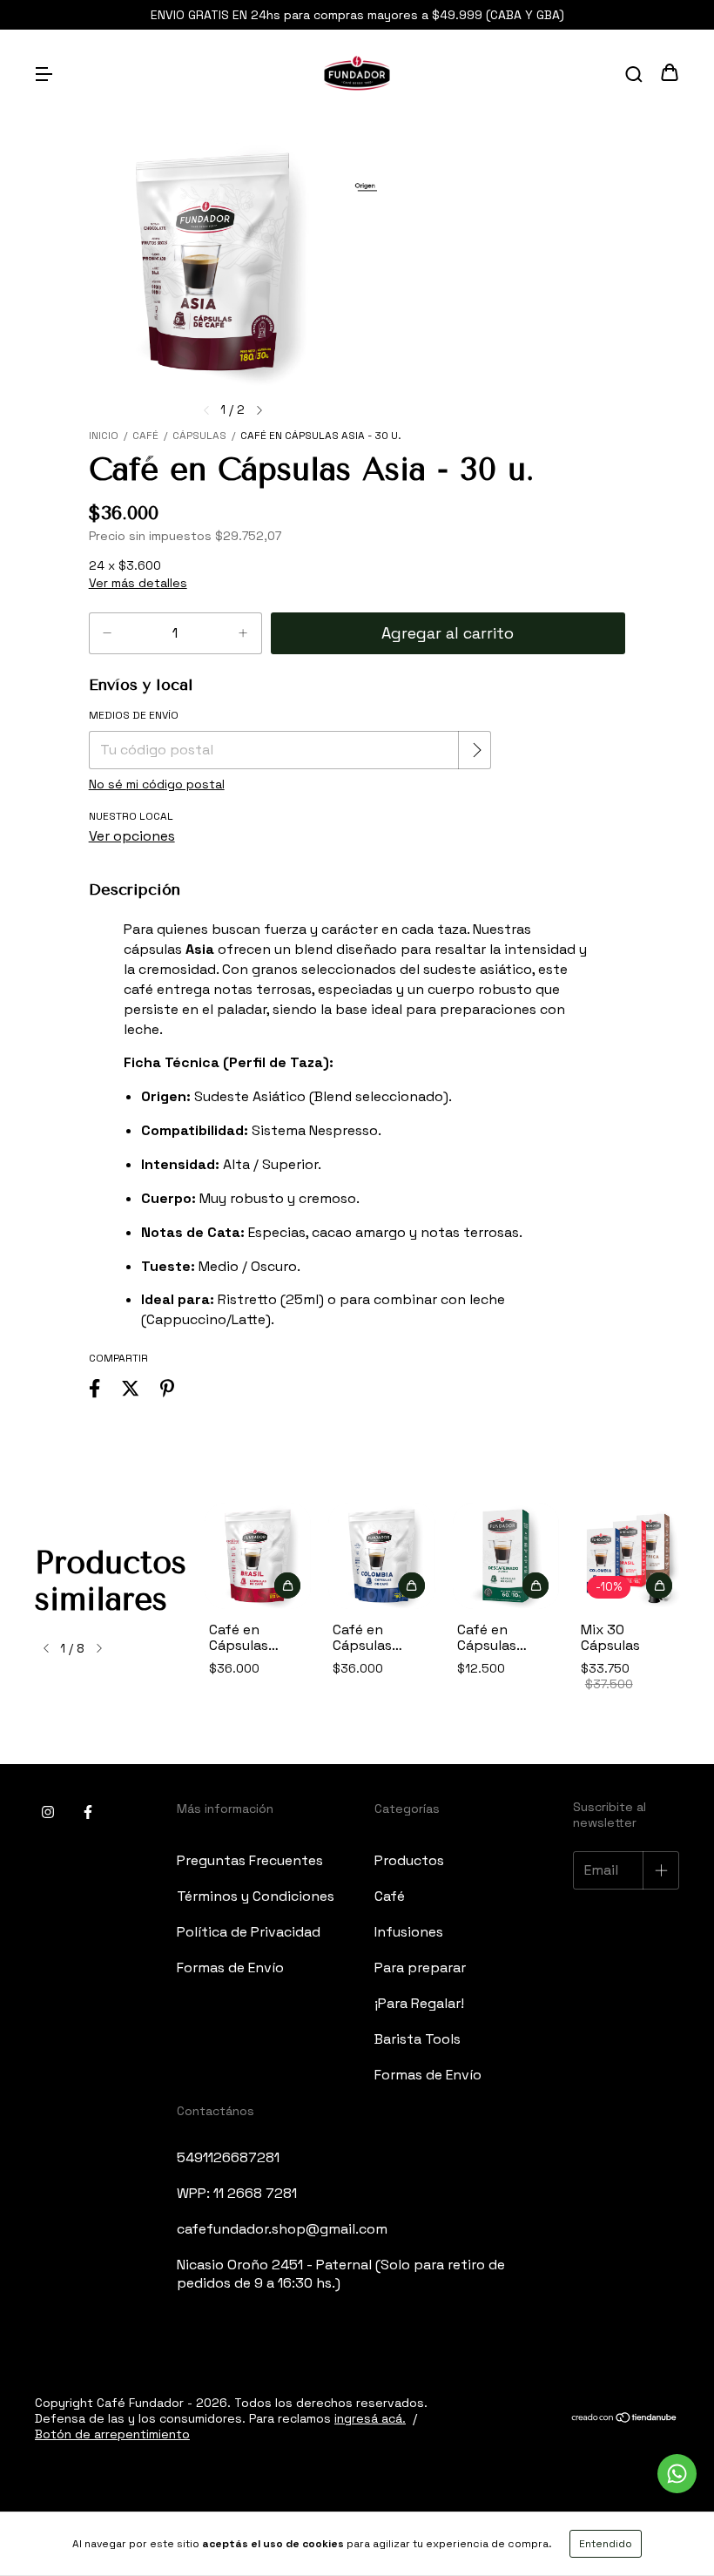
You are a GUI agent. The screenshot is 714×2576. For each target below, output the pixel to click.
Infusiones (409, 1932)
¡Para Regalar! (419, 2003)
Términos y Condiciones (256, 1896)
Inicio (104, 436)
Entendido (606, 2544)
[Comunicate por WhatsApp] (677, 2474)
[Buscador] (634, 74)
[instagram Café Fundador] (48, 1812)
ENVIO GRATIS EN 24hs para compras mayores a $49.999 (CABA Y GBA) (357, 15)
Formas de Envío (230, 1967)
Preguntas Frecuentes (250, 1860)
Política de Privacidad (249, 1932)
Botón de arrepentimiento (112, 2434)
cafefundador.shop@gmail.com (282, 2229)
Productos (409, 1860)
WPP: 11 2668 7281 (237, 2193)
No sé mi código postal (157, 784)
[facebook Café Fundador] (88, 1812)
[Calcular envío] (476, 750)
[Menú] (44, 74)
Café (145, 436)
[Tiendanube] (625, 2418)
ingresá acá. (370, 2418)
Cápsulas (199, 436)
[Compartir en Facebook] (94, 1389)
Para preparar (420, 1967)
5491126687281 (228, 2157)
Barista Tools (418, 2039)
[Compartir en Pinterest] (167, 1389)
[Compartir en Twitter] (130, 1389)
